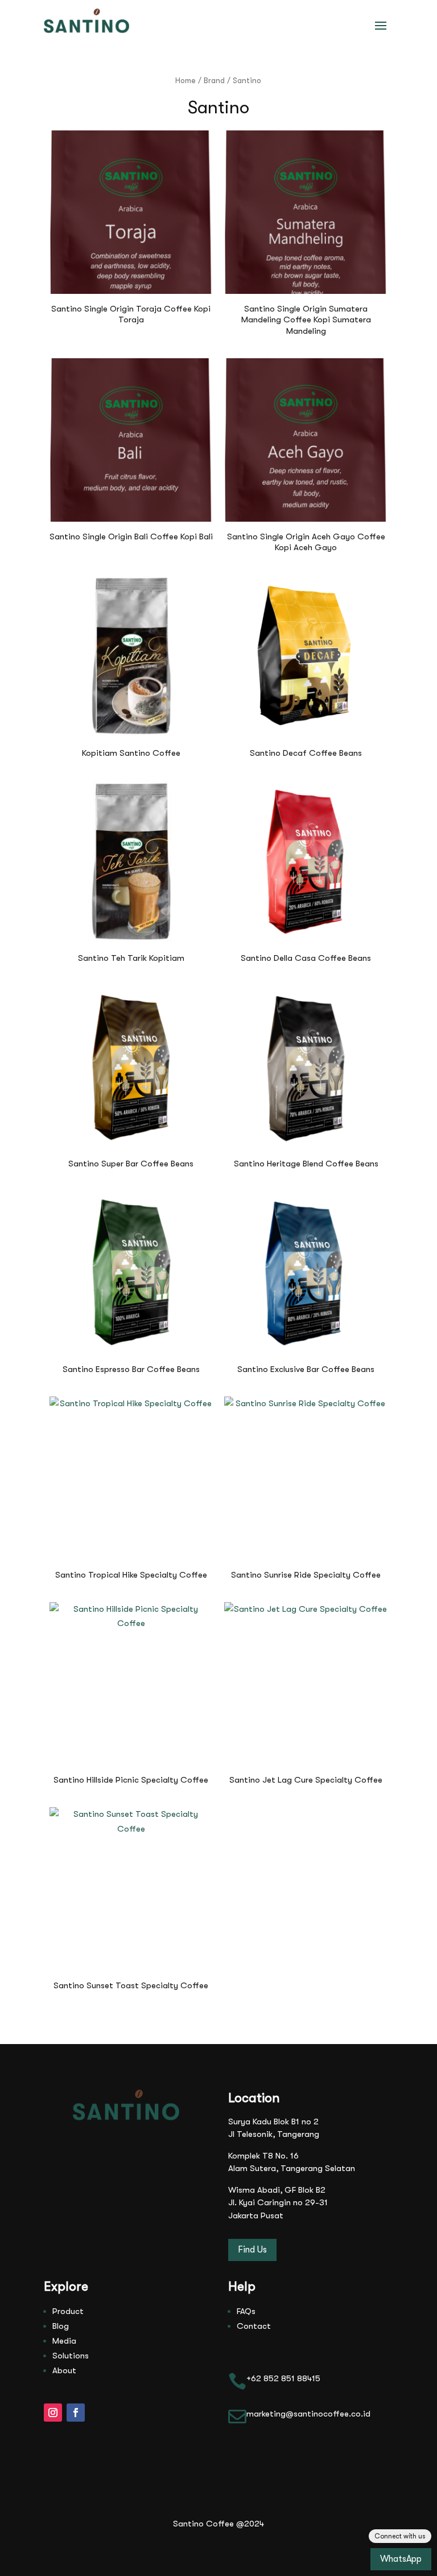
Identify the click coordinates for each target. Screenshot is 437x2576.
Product (68, 2311)
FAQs (246, 2311)
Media (64, 2341)
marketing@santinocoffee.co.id (308, 2414)
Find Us (252, 2250)
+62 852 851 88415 (283, 2378)
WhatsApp (401, 2559)
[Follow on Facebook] (76, 2413)
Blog (61, 2326)
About (64, 2370)
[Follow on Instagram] (53, 2413)
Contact (254, 2326)
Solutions (71, 2356)
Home (185, 81)
